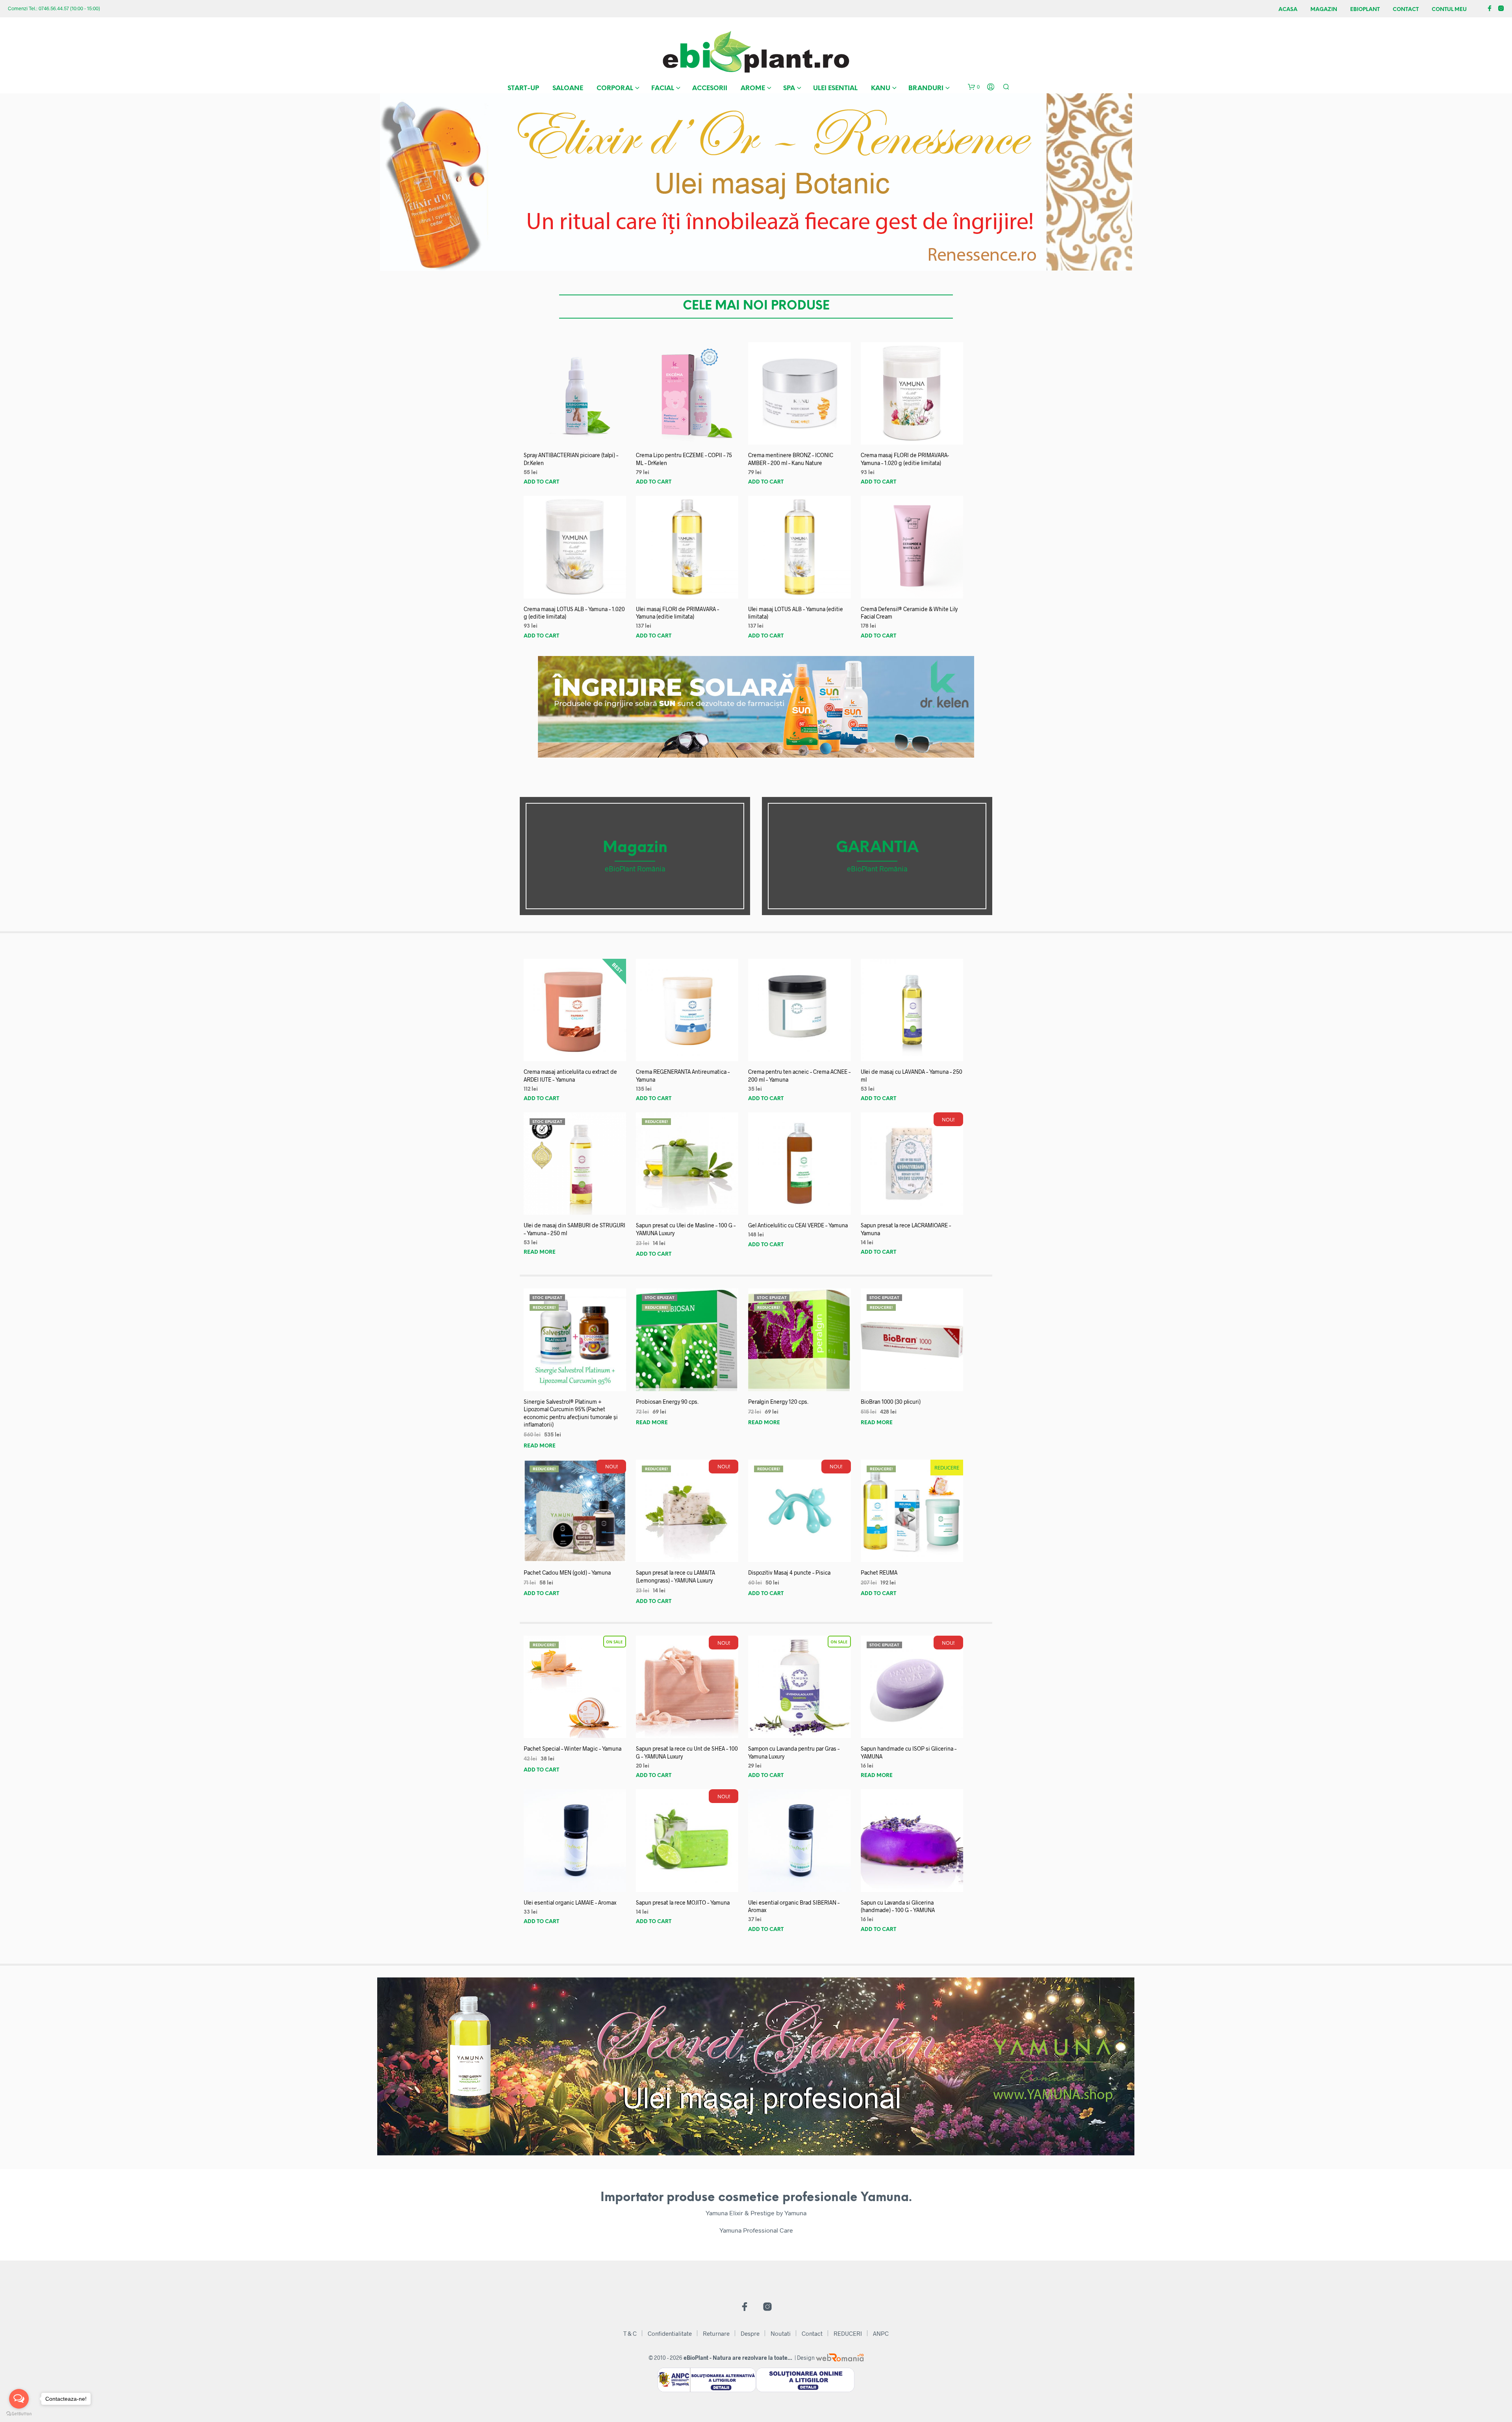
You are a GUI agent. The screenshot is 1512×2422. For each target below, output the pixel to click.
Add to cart (541, 482)
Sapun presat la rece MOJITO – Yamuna (683, 1902)
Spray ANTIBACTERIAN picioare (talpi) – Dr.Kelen (571, 459)
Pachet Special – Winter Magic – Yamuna (573, 1748)
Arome (753, 88)
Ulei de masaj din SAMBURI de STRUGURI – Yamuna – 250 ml (574, 1229)
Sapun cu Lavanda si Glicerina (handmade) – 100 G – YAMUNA (898, 1906)
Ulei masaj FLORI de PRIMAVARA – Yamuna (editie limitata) (677, 613)
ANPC (881, 2333)
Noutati (781, 2333)
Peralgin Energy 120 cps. (778, 1402)
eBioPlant (1365, 10)
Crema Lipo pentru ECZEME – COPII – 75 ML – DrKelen (684, 459)
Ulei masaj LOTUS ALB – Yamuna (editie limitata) (796, 613)
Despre (750, 2333)
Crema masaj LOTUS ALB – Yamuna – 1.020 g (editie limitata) (574, 613)
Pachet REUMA (879, 1572)
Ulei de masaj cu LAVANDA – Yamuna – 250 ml (912, 1076)
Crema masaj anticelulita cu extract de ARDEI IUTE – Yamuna (570, 1076)
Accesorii (710, 88)
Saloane (568, 88)
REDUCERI (848, 2333)
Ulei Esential (835, 88)
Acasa (1288, 10)
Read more (540, 1252)
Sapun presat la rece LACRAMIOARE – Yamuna (906, 1229)
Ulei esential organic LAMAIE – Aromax (570, 1902)
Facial (663, 88)
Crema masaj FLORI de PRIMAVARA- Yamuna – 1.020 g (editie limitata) (905, 459)
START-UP (523, 88)
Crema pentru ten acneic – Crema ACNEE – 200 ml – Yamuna (799, 1076)
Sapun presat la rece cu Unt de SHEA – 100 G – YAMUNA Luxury (687, 1752)
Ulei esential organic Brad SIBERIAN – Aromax (794, 1906)
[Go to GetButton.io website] (19, 2414)
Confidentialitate (670, 2333)
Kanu (881, 88)
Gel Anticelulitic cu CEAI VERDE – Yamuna (798, 1225)
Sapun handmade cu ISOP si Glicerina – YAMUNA (909, 1752)
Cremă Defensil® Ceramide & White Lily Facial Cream (909, 613)
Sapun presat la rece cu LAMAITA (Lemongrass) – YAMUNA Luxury (675, 1576)
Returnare (716, 2333)
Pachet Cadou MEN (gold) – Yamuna (567, 1572)
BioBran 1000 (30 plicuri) (891, 1402)
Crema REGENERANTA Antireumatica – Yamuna (683, 1076)
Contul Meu (1449, 10)
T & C (630, 2333)
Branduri (926, 88)
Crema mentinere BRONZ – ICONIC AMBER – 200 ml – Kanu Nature (791, 459)
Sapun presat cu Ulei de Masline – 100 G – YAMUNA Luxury (686, 1229)
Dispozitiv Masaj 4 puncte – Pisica (789, 1572)
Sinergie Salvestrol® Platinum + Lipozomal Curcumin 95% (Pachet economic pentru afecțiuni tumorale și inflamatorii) (571, 1413)
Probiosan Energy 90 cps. (667, 1402)
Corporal (615, 88)
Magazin (1324, 10)
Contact (1406, 10)
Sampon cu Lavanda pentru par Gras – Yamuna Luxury (794, 1752)
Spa (789, 88)
